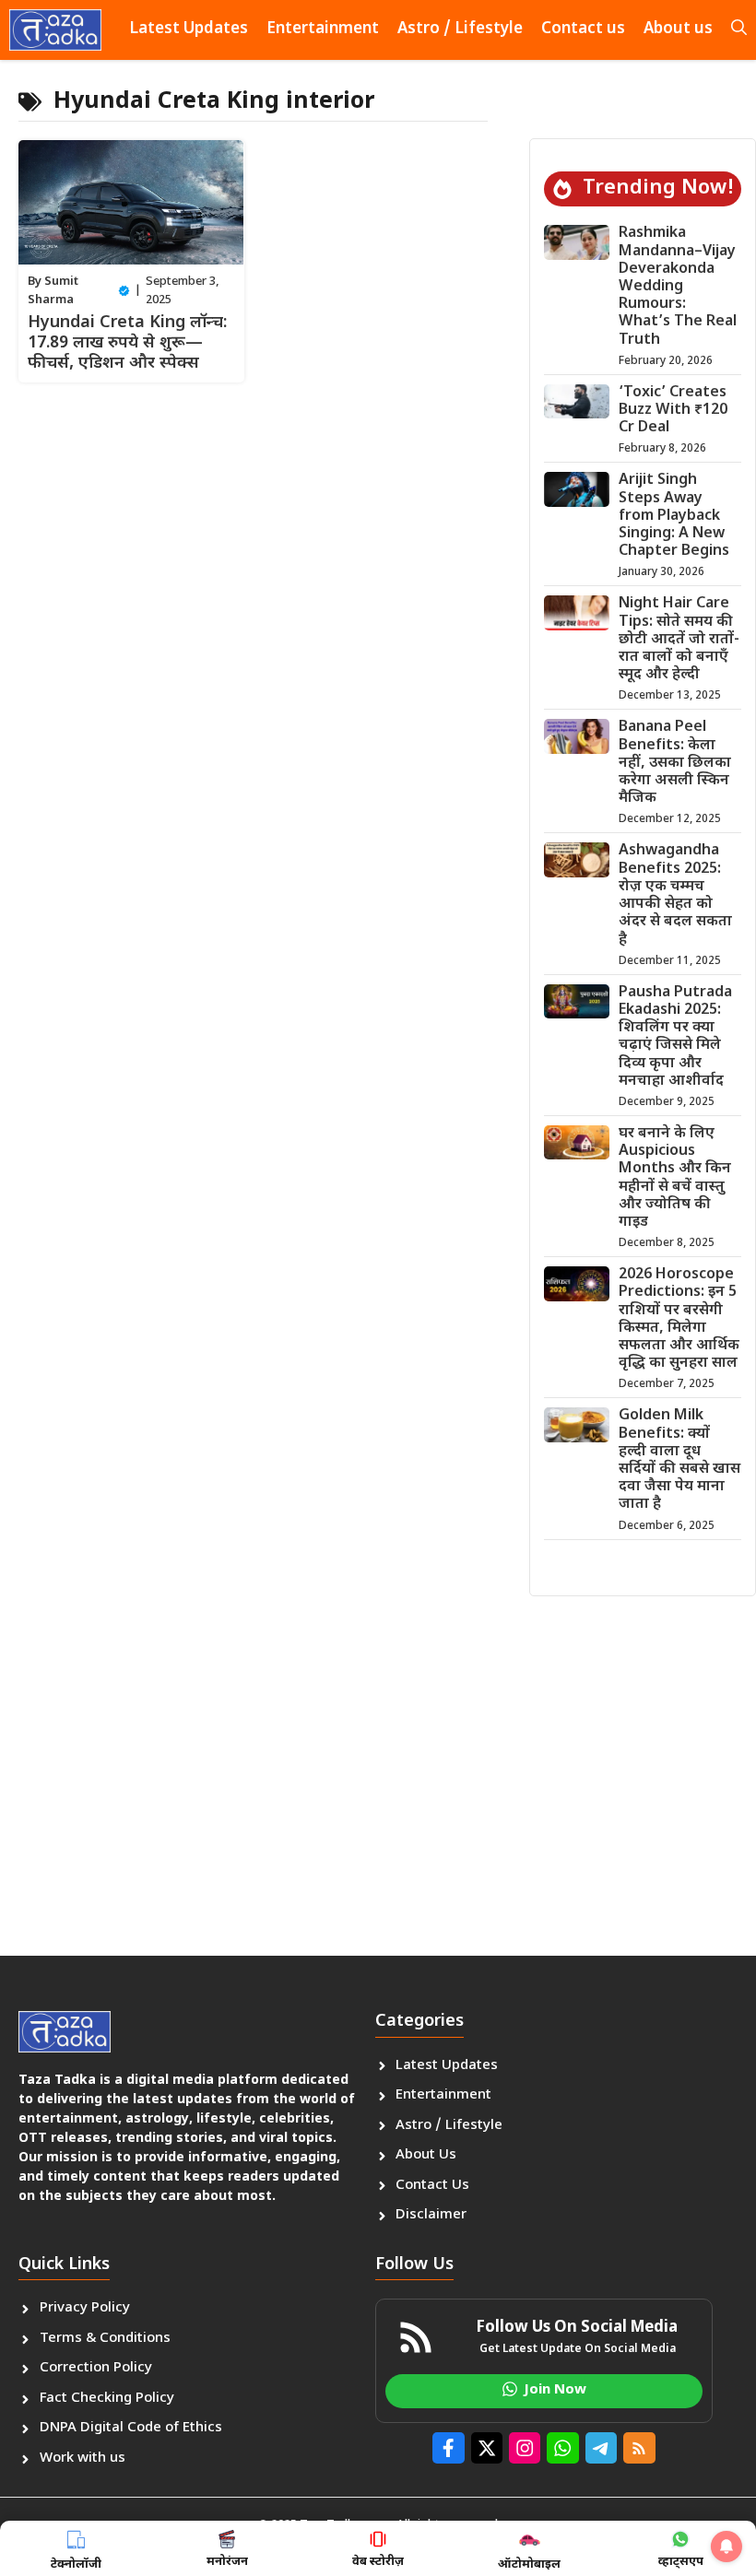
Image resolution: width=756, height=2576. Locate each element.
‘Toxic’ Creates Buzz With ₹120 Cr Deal (673, 411)
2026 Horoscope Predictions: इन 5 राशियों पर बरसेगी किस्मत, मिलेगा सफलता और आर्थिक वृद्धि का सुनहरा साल (679, 1319)
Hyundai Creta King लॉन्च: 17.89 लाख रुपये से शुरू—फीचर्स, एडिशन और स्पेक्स (128, 343)
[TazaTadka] (55, 30)
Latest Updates (189, 29)
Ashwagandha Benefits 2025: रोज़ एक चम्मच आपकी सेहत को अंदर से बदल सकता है (675, 895)
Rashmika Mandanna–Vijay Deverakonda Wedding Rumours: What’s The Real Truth (678, 287)
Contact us (583, 29)
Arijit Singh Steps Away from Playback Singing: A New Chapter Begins (674, 516)
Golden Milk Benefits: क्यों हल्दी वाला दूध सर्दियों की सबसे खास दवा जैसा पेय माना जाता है (679, 1460)
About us (678, 29)
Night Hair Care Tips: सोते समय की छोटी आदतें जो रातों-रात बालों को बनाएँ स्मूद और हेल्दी (679, 640)
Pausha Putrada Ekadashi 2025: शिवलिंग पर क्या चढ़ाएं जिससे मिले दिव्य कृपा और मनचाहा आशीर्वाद (675, 1037)
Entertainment (323, 29)
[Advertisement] (378, 1753)
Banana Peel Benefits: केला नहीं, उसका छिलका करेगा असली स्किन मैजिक (675, 763)
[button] (739, 30)
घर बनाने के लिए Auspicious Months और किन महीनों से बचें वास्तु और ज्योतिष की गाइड (675, 1178)
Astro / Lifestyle (460, 29)
